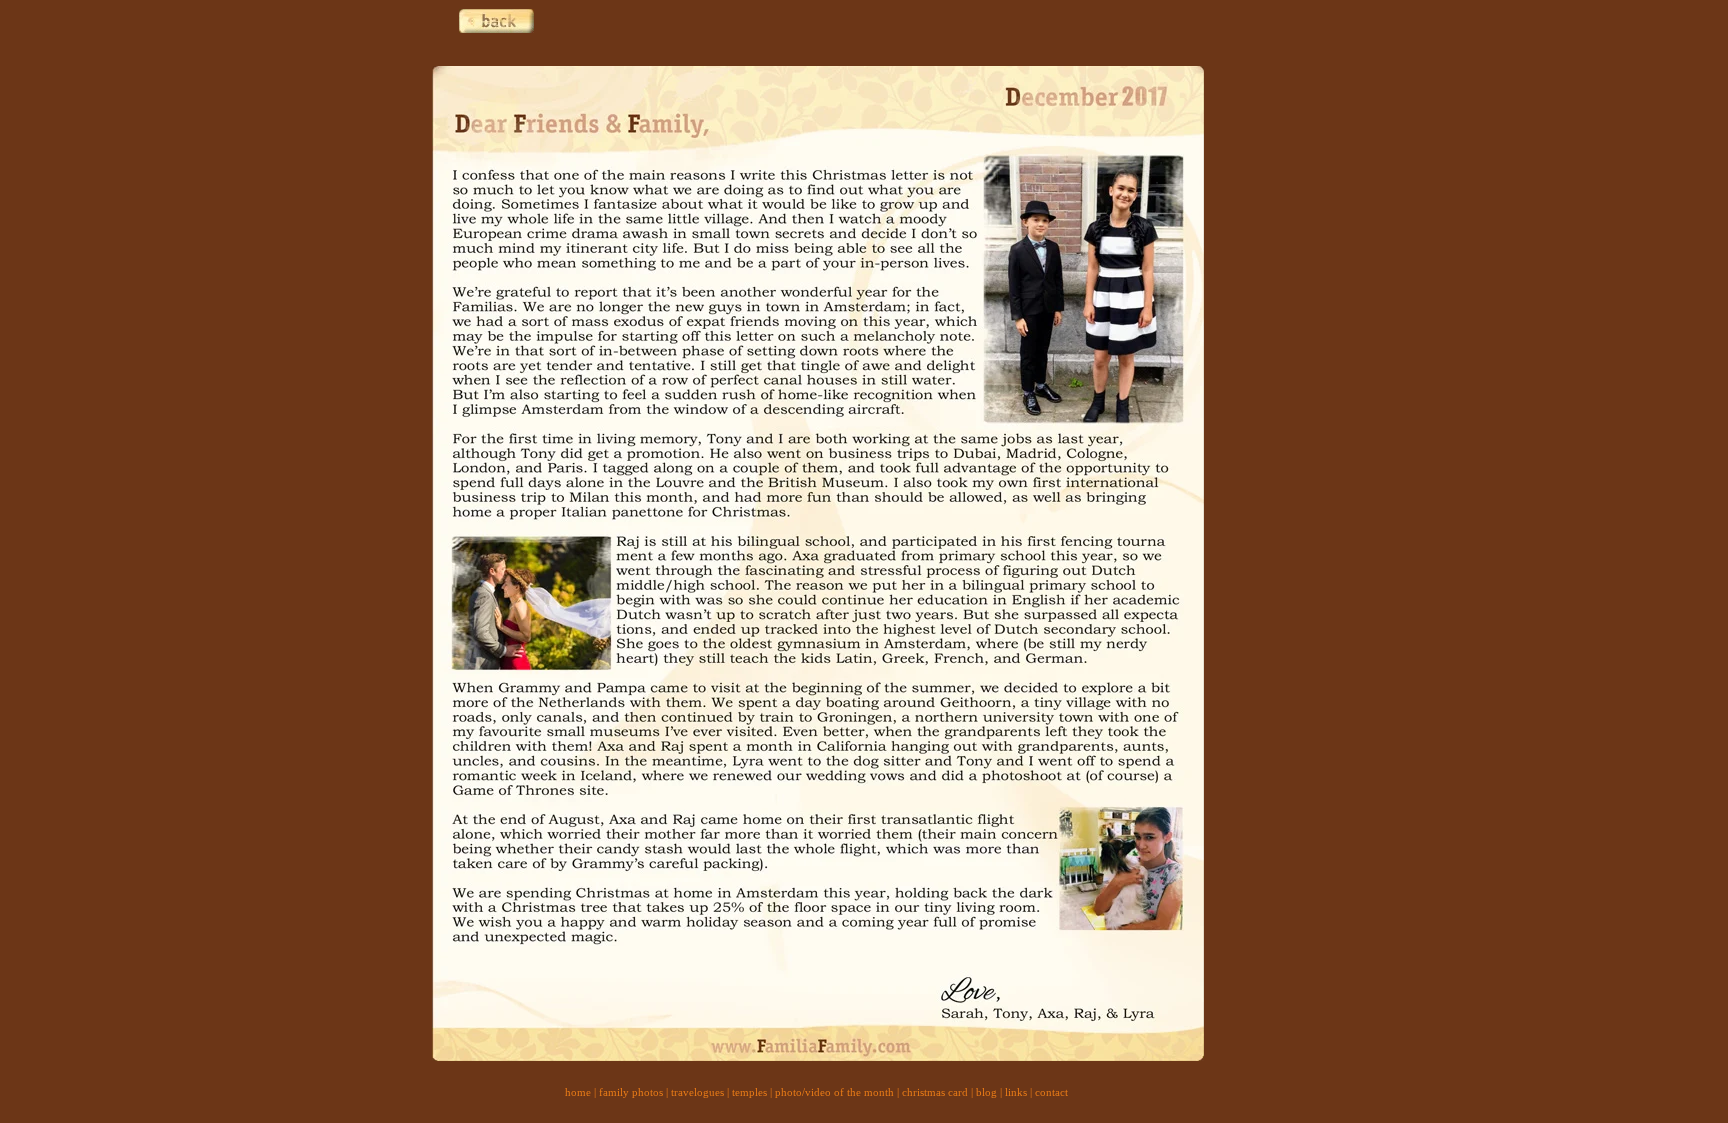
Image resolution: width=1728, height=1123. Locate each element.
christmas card (935, 1092)
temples (749, 1092)
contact (1051, 1092)
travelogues (697, 1092)
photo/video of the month (834, 1092)
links (1016, 1092)
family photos (631, 1092)
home (578, 1092)
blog (986, 1092)
